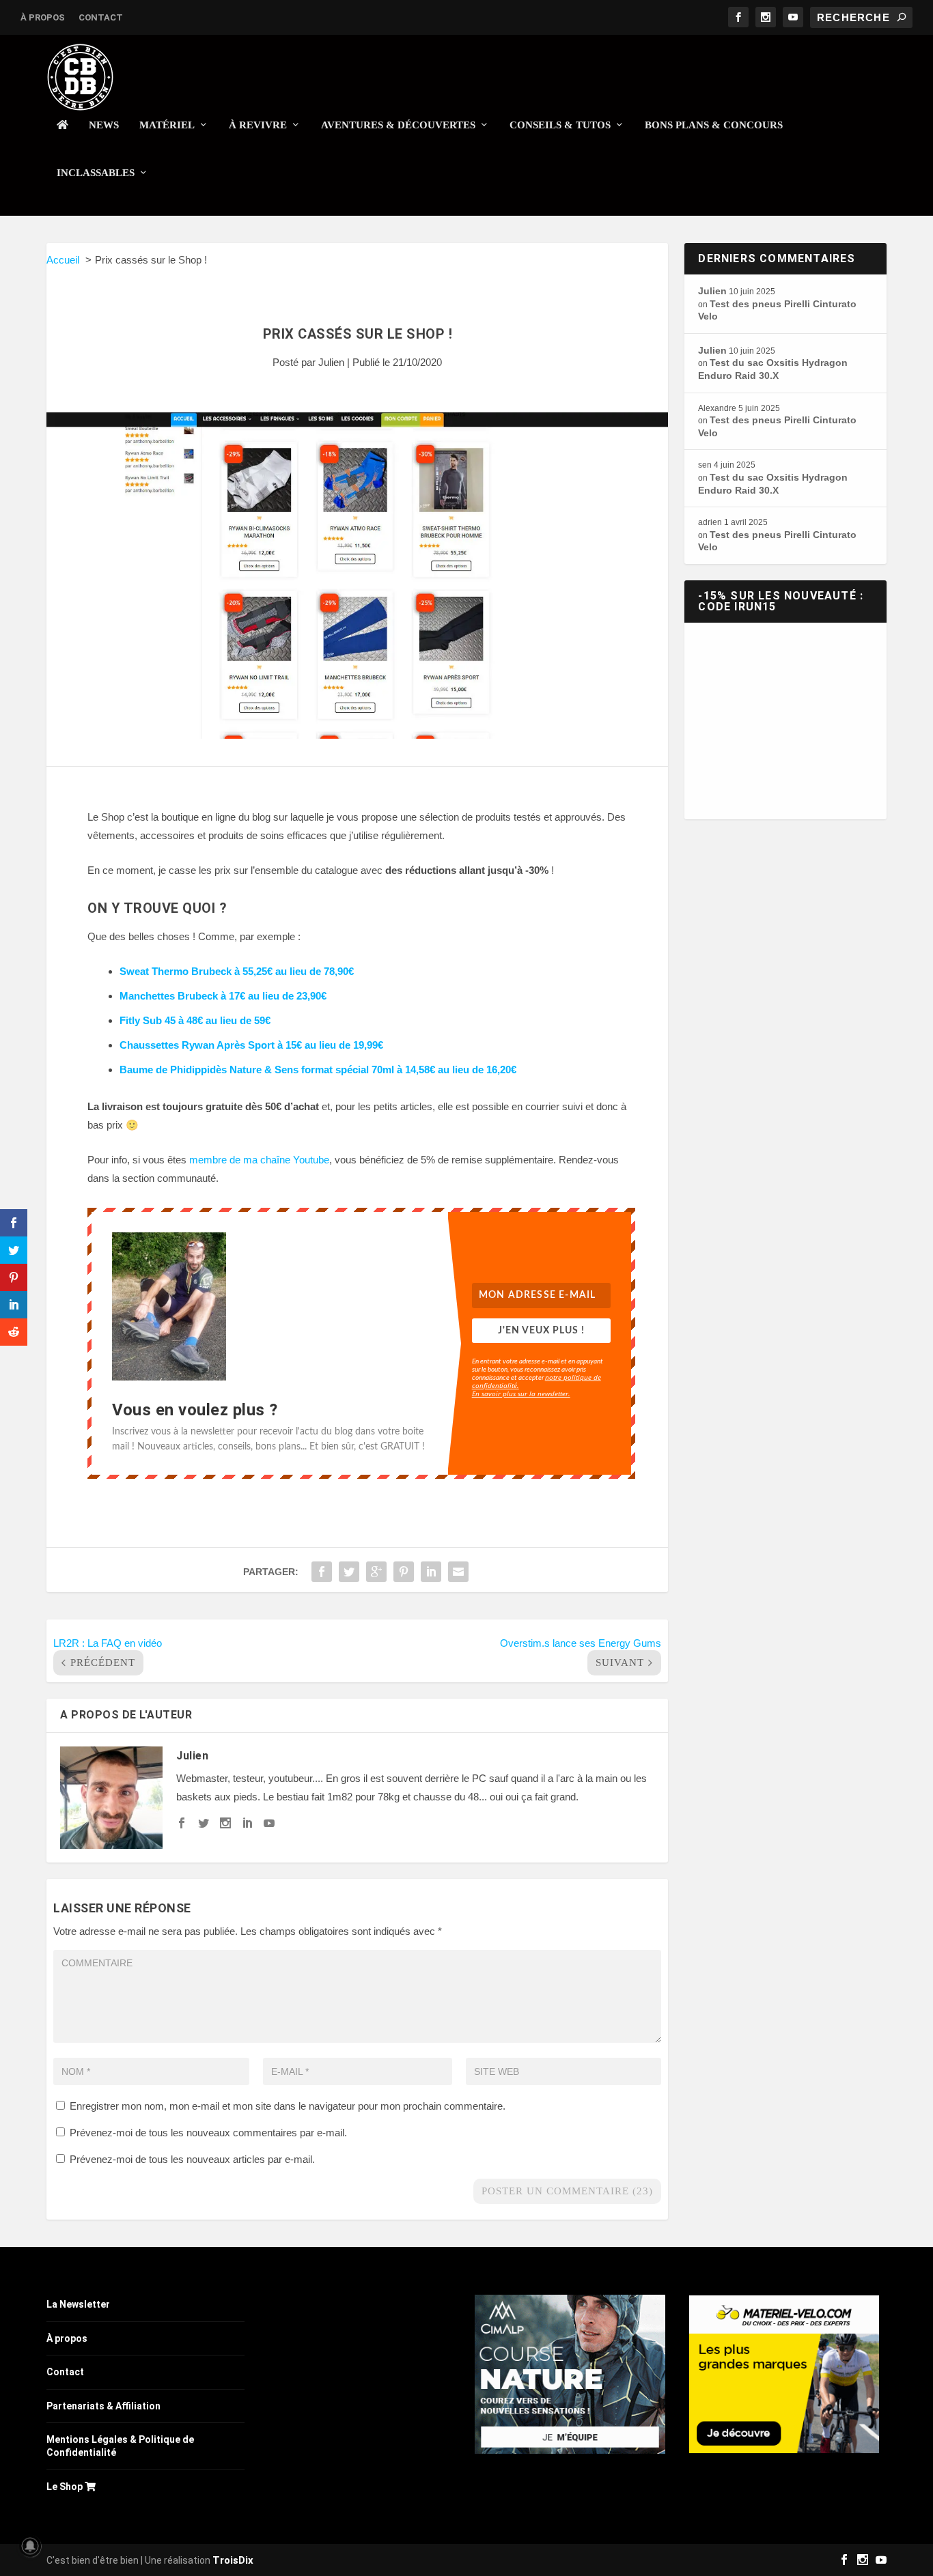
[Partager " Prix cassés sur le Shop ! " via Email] (458, 1572)
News (104, 125)
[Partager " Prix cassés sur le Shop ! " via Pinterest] (404, 1572)
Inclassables (96, 173)
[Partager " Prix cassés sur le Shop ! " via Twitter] (349, 1572)
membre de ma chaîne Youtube (259, 1160)
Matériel (167, 125)
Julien (331, 362)
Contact (101, 17)
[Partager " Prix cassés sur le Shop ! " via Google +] (376, 1572)
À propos (43, 17)
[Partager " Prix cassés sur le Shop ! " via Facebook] (322, 1572)
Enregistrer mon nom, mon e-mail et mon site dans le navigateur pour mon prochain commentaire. (288, 2106)
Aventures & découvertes (398, 125)
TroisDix (233, 2560)
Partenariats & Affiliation (103, 2406)
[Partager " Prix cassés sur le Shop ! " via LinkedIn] (431, 1572)
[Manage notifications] (30, 2546)
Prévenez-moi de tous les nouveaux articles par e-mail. (192, 2159)
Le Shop (66, 2487)
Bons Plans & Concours (714, 125)
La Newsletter (78, 2304)
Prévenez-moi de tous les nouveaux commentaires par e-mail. (208, 2133)
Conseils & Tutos (560, 125)
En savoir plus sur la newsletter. (521, 1393)
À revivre (258, 125)
